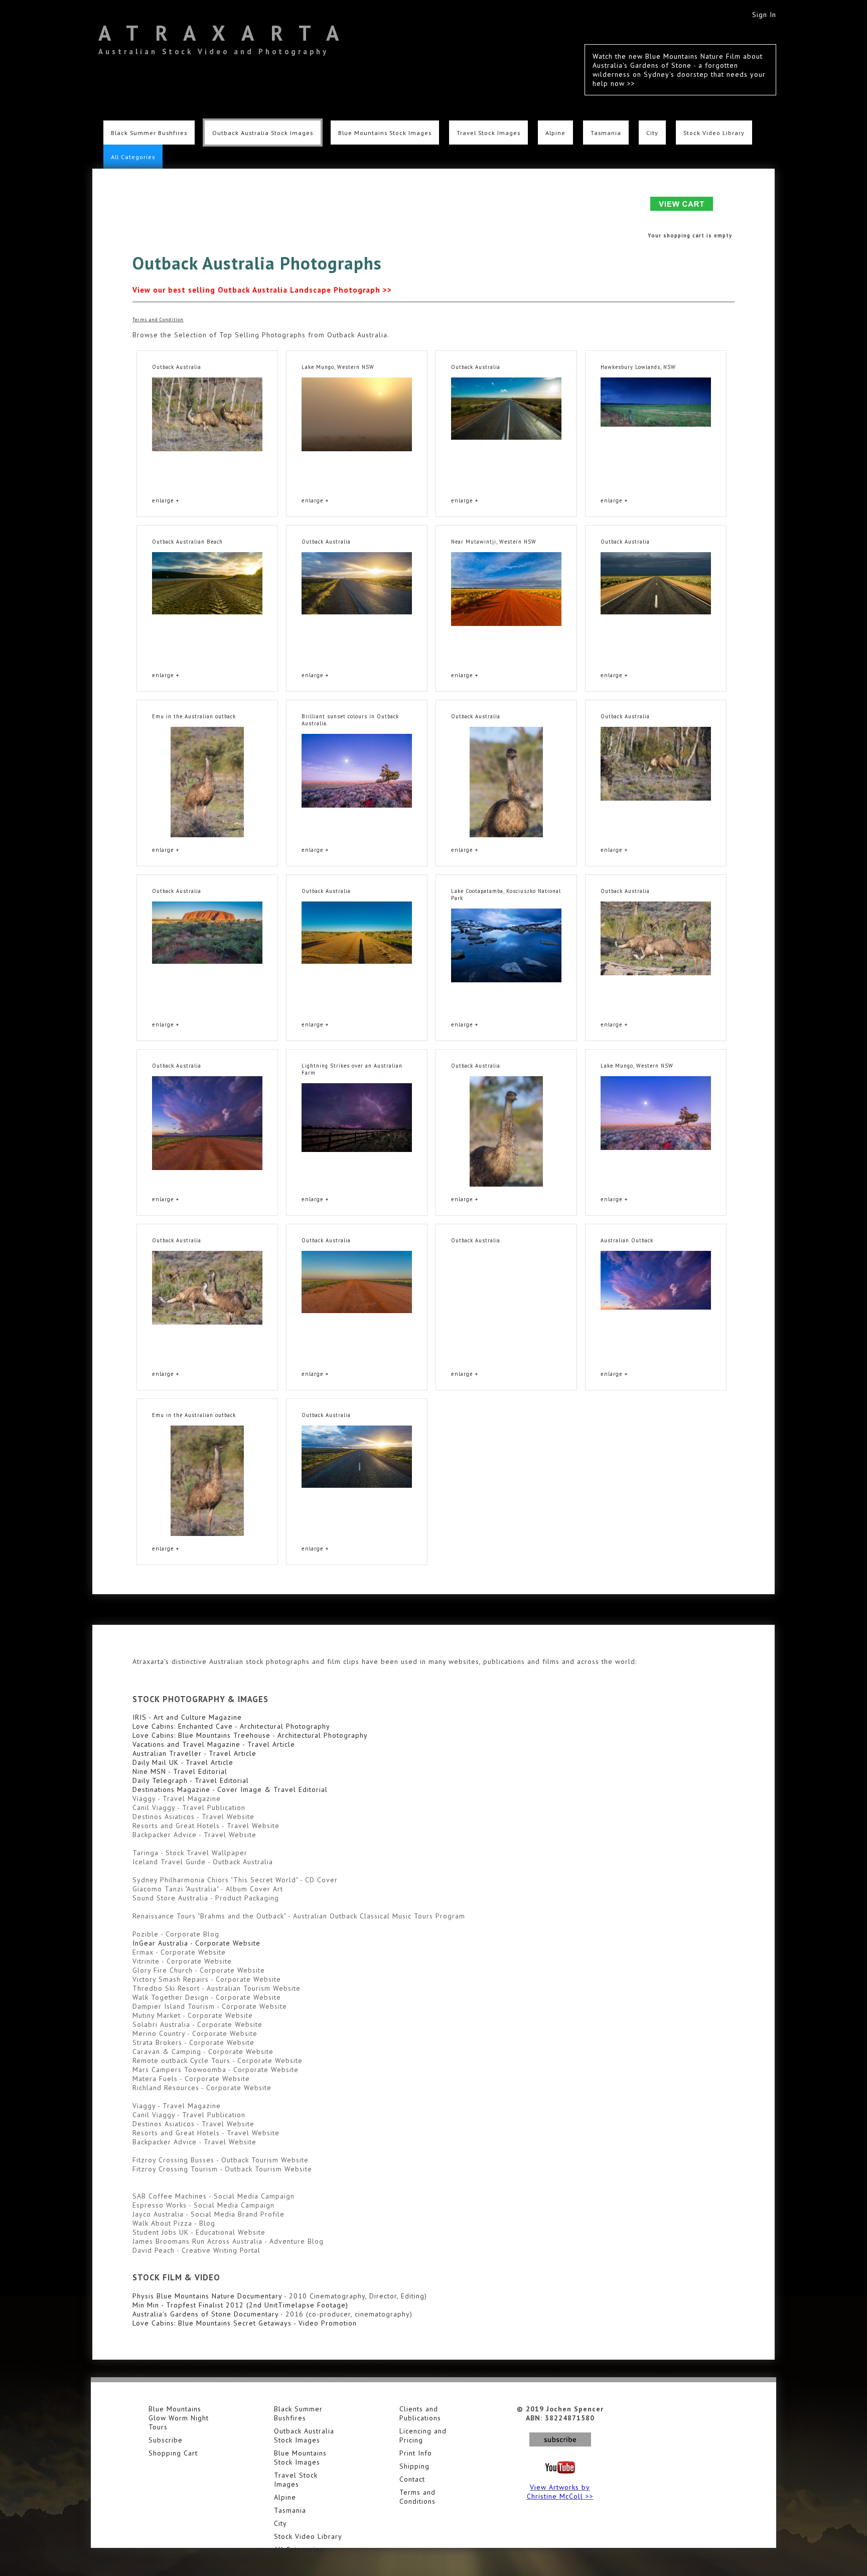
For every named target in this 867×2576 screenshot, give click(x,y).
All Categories (133, 157)
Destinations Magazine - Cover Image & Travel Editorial (230, 1789)
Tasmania (606, 133)
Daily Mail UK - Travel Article (183, 1762)
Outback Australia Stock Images (263, 133)
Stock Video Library (714, 133)
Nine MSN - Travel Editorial (180, 1771)
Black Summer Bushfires (149, 133)
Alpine (555, 133)
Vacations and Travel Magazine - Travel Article (214, 1744)
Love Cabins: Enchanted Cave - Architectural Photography (231, 1726)
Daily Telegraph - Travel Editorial (191, 1780)
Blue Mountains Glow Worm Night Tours (179, 2418)
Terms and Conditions (417, 2497)
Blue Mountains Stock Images (385, 133)
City (652, 133)
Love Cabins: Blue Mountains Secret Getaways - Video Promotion (245, 2323)
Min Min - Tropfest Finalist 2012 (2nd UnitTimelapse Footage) (240, 2305)
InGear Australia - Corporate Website (196, 1943)
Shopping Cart (173, 2453)
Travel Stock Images (488, 133)
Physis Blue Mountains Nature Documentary (207, 2296)
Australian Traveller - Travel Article (194, 1753)
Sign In (764, 15)
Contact (412, 2479)
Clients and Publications (420, 2413)
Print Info (416, 2453)
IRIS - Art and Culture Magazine (187, 1717)
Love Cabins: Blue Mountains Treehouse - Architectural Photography (250, 1735)
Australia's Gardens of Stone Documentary (205, 2314)
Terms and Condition (158, 319)
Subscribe (166, 2440)
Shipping (414, 2466)
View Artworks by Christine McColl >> (560, 2492)
